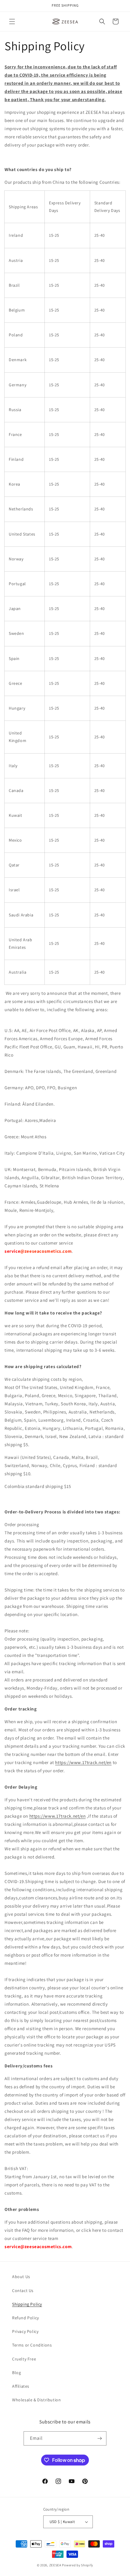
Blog (16, 2373)
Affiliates (21, 2386)
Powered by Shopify (78, 2565)
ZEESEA (55, 2565)
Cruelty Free (24, 2359)
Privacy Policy (25, 2331)
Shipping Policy (27, 2304)
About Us (21, 2277)
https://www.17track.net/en (83, 1762)
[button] (12, 21)
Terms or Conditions (32, 2345)
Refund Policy (26, 2318)
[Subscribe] (99, 2438)
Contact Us (23, 2291)
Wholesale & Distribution (36, 2400)
